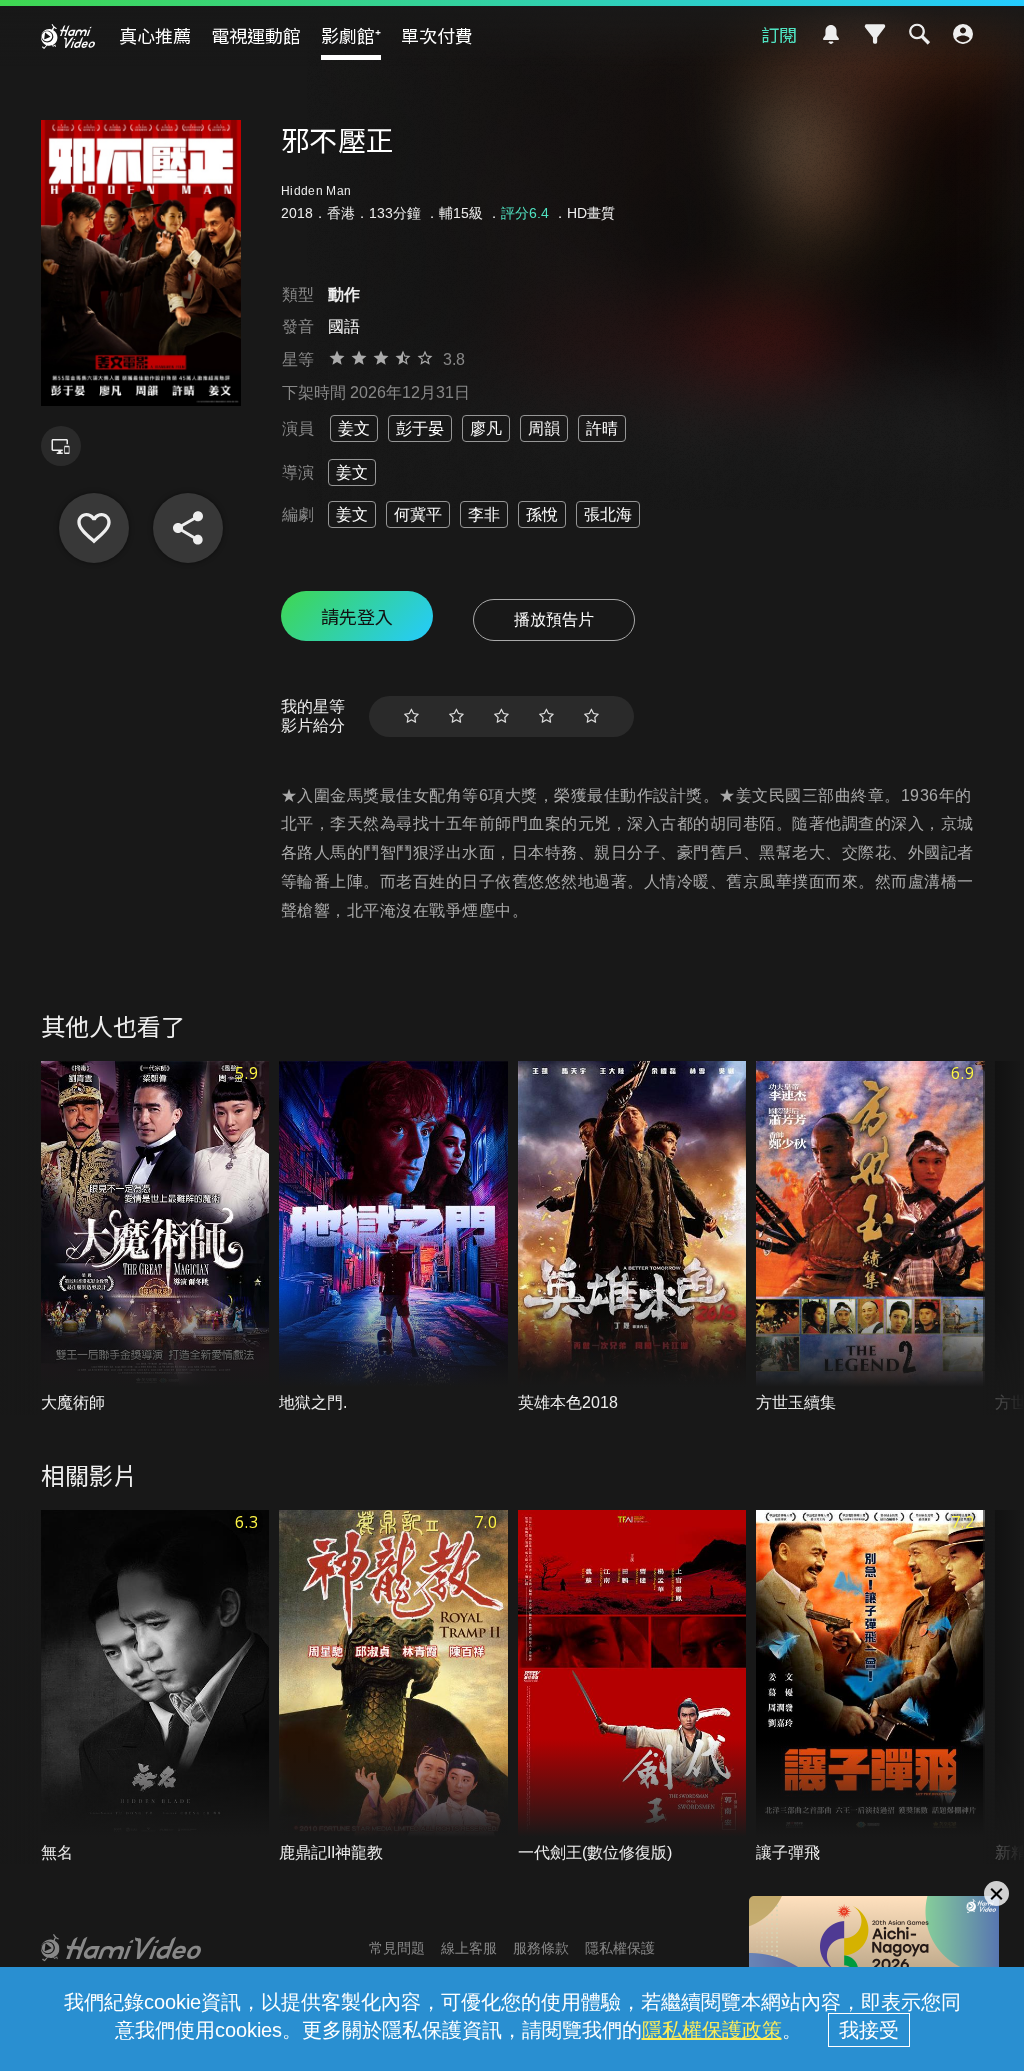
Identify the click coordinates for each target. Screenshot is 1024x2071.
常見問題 (397, 1948)
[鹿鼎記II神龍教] (393, 1687)
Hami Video (68, 36)
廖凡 (486, 428)
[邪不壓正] (94, 528)
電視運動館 (256, 35)
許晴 (602, 428)
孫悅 (542, 514)
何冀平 (418, 514)
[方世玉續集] (870, 1238)
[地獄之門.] (393, 1238)
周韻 (544, 428)
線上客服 (469, 1948)
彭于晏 (420, 428)
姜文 (354, 428)
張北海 (608, 514)
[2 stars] (456, 716)
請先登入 (357, 616)
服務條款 (541, 1948)
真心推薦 (155, 35)
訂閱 (779, 34)
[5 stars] (591, 716)
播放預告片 (554, 619)
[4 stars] (546, 716)
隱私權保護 (620, 1948)
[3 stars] (501, 716)
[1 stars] (411, 716)
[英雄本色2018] (632, 1238)
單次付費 (437, 35)
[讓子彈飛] (870, 1687)
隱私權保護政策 (712, 2030)
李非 (484, 514)
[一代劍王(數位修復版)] (632, 1687)
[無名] (155, 1687)
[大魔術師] (155, 1238)
